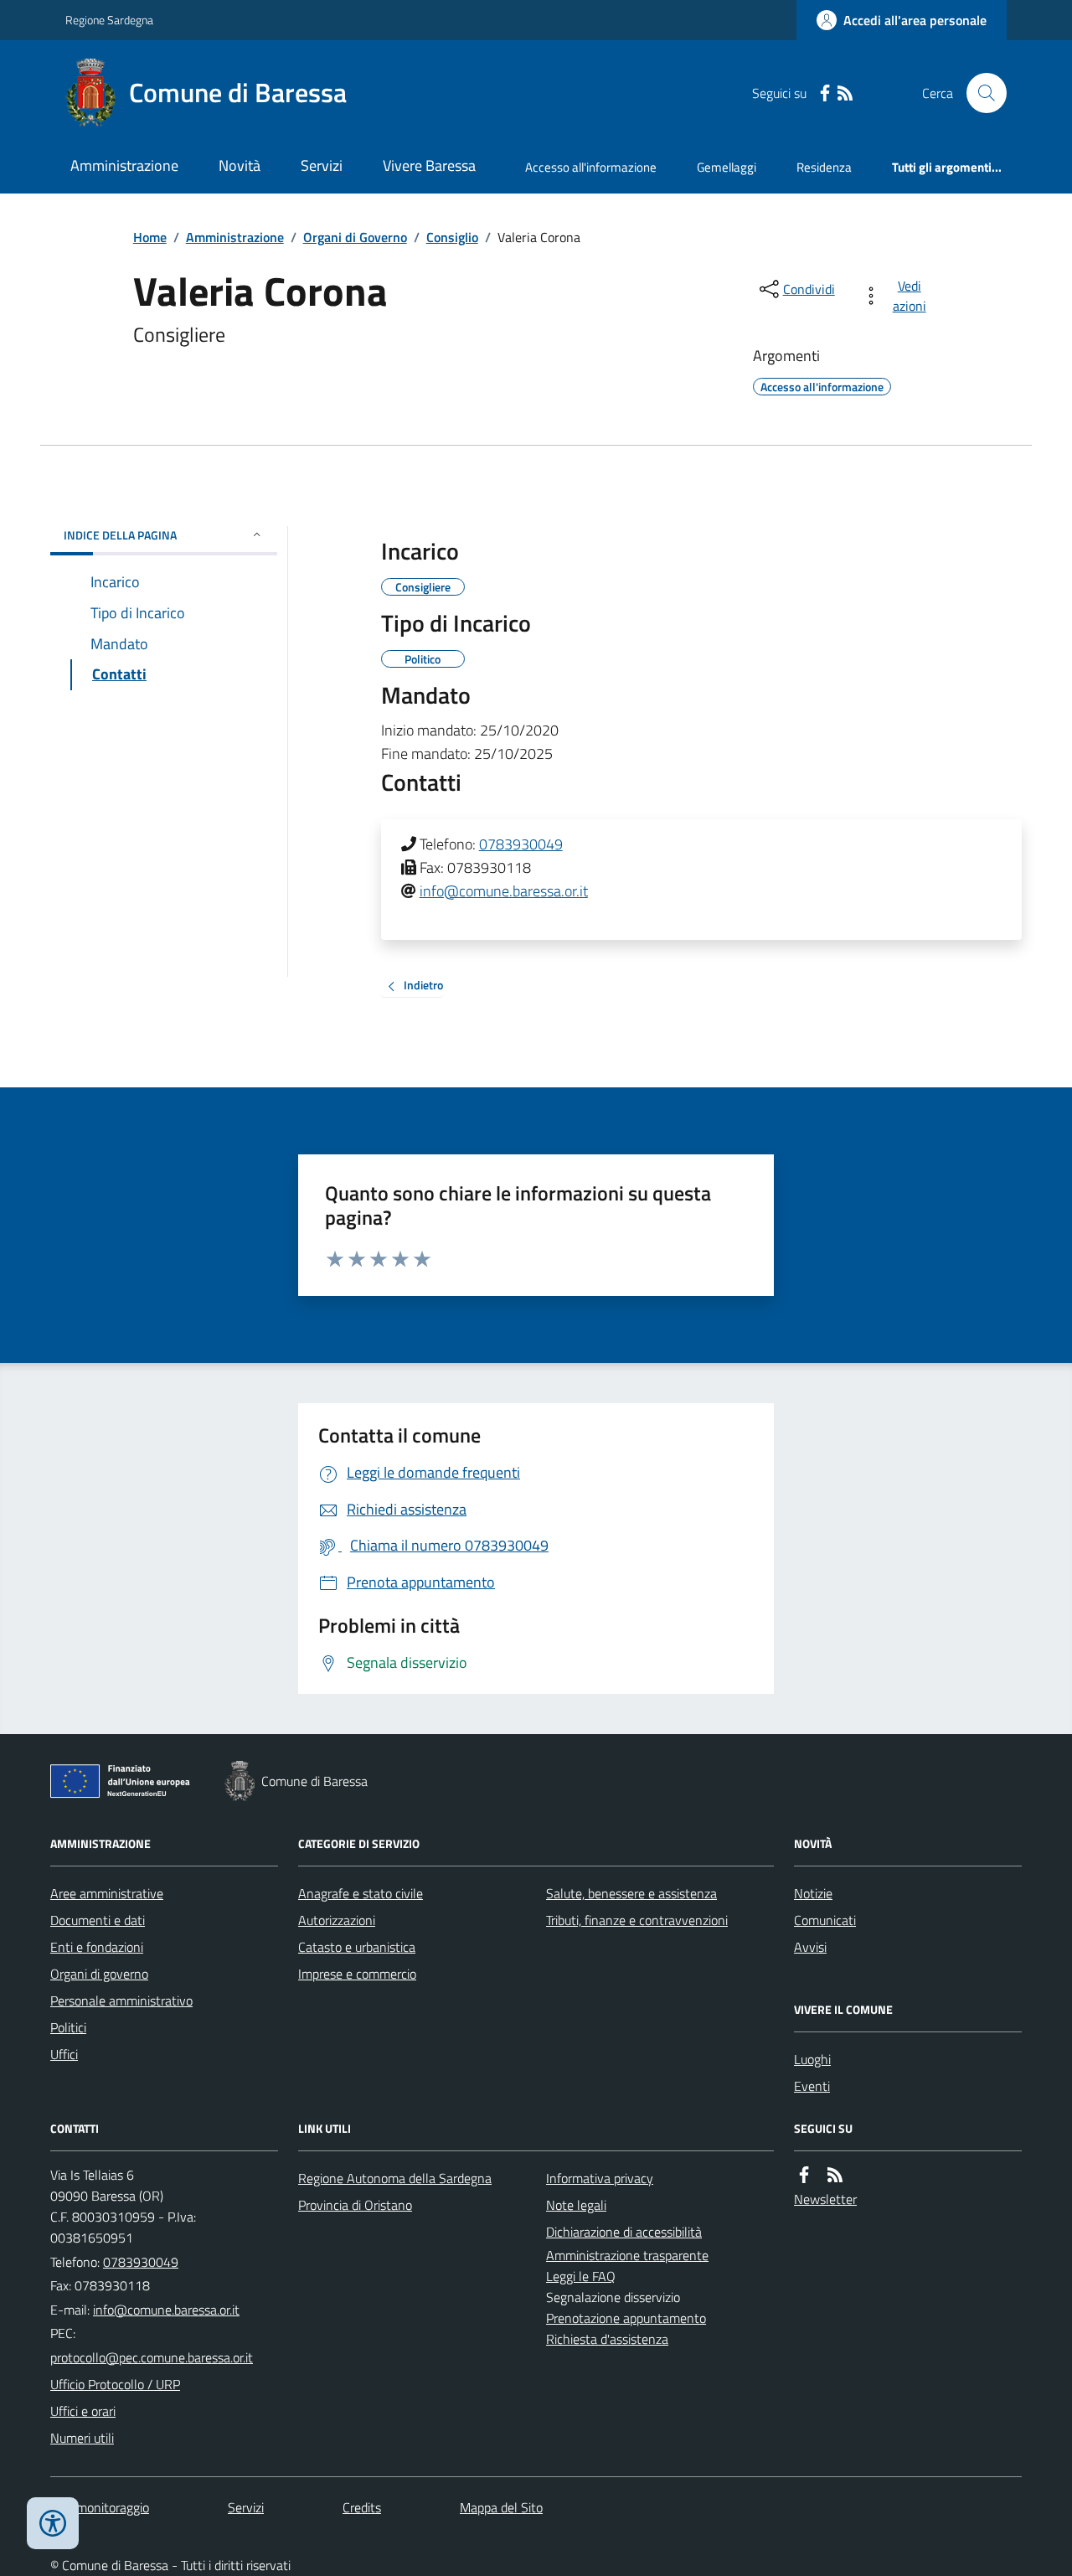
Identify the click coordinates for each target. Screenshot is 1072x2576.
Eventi (812, 2086)
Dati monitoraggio (100, 2507)
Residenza (824, 167)
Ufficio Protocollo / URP (115, 2384)
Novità (240, 165)
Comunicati (825, 1920)
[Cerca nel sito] (980, 93)
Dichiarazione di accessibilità (624, 2232)
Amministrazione (124, 165)
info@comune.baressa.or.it (504, 891)
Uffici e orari (83, 2411)
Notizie (813, 1893)
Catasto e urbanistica (357, 1947)
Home (150, 237)
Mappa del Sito (501, 2507)
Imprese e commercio (357, 1974)
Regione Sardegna (109, 20)
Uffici (64, 2054)
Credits (362, 2507)
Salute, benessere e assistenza (631, 1893)
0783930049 (521, 844)
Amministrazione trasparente (627, 2255)
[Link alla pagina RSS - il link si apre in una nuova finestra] (845, 93)
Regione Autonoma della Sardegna (395, 2178)
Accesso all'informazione (591, 167)
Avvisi (810, 1947)
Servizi (322, 165)
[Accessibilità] (53, 2523)
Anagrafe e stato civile (361, 1893)
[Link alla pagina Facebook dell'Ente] (804, 2175)
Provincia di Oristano (355, 2205)
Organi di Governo (355, 237)
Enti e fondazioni (97, 1947)
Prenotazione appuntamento (626, 2318)
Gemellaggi (727, 167)
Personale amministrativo (121, 2000)
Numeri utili (82, 2438)
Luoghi (812, 2059)
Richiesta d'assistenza (607, 2339)
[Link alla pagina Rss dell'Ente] (835, 2175)
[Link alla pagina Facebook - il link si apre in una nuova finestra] (825, 93)
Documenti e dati (98, 1920)
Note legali (576, 2205)
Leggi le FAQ (581, 2276)
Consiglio (452, 237)
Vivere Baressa (429, 165)
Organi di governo (99, 1974)
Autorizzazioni (337, 1920)
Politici (68, 2027)
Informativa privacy (600, 2178)
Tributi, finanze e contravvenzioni (637, 1920)
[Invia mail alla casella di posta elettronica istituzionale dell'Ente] (166, 2310)
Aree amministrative (107, 1893)
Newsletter (825, 2199)
